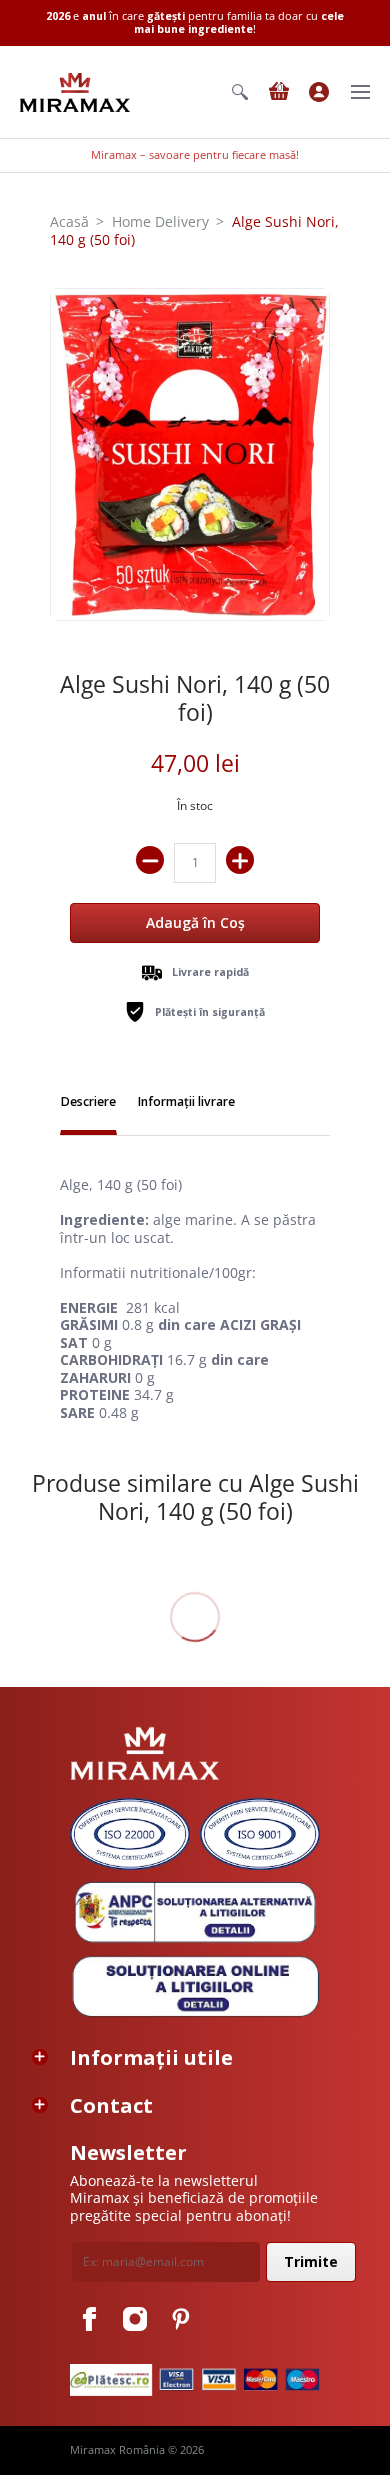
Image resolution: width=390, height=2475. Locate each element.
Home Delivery (160, 221)
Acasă (69, 221)
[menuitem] (240, 92)
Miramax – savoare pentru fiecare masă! (195, 155)
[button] (240, 92)
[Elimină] (150, 860)
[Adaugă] (240, 860)
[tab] (88, 1104)
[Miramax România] (75, 92)
